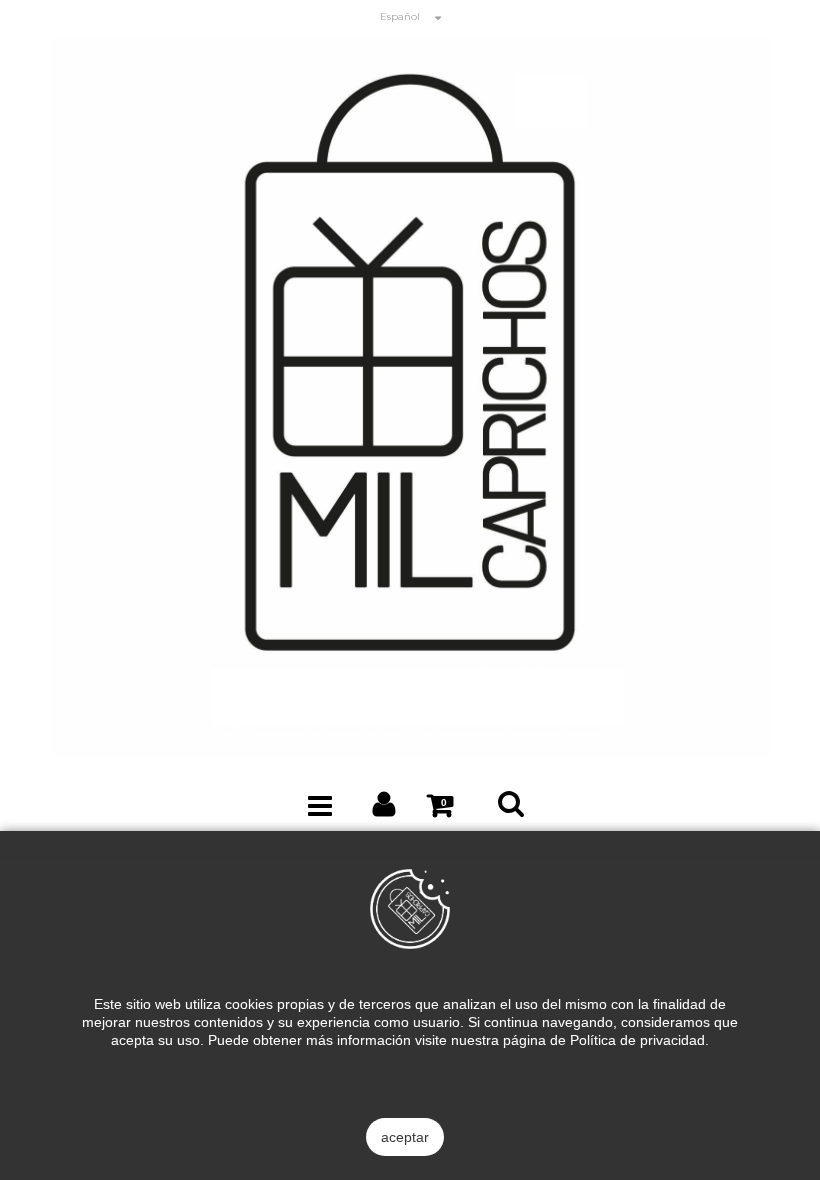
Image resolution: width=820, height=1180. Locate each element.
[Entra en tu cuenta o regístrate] (384, 809)
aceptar (405, 1137)
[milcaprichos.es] (410, 396)
